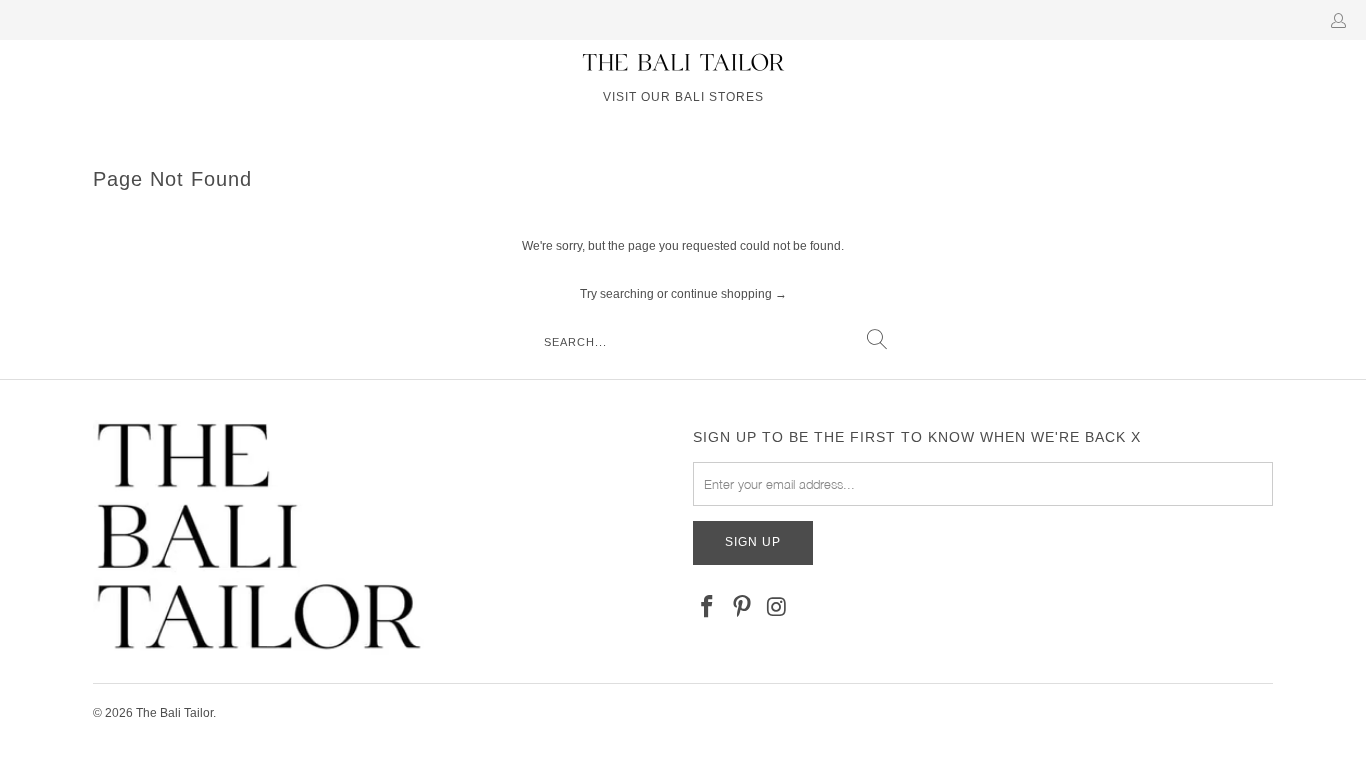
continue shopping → (729, 294)
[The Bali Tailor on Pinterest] (743, 608)
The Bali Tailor (174, 713)
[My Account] (1342, 20)
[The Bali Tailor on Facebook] (708, 608)
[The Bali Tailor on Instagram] (777, 608)
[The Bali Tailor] (683, 63)
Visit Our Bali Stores (683, 97)
